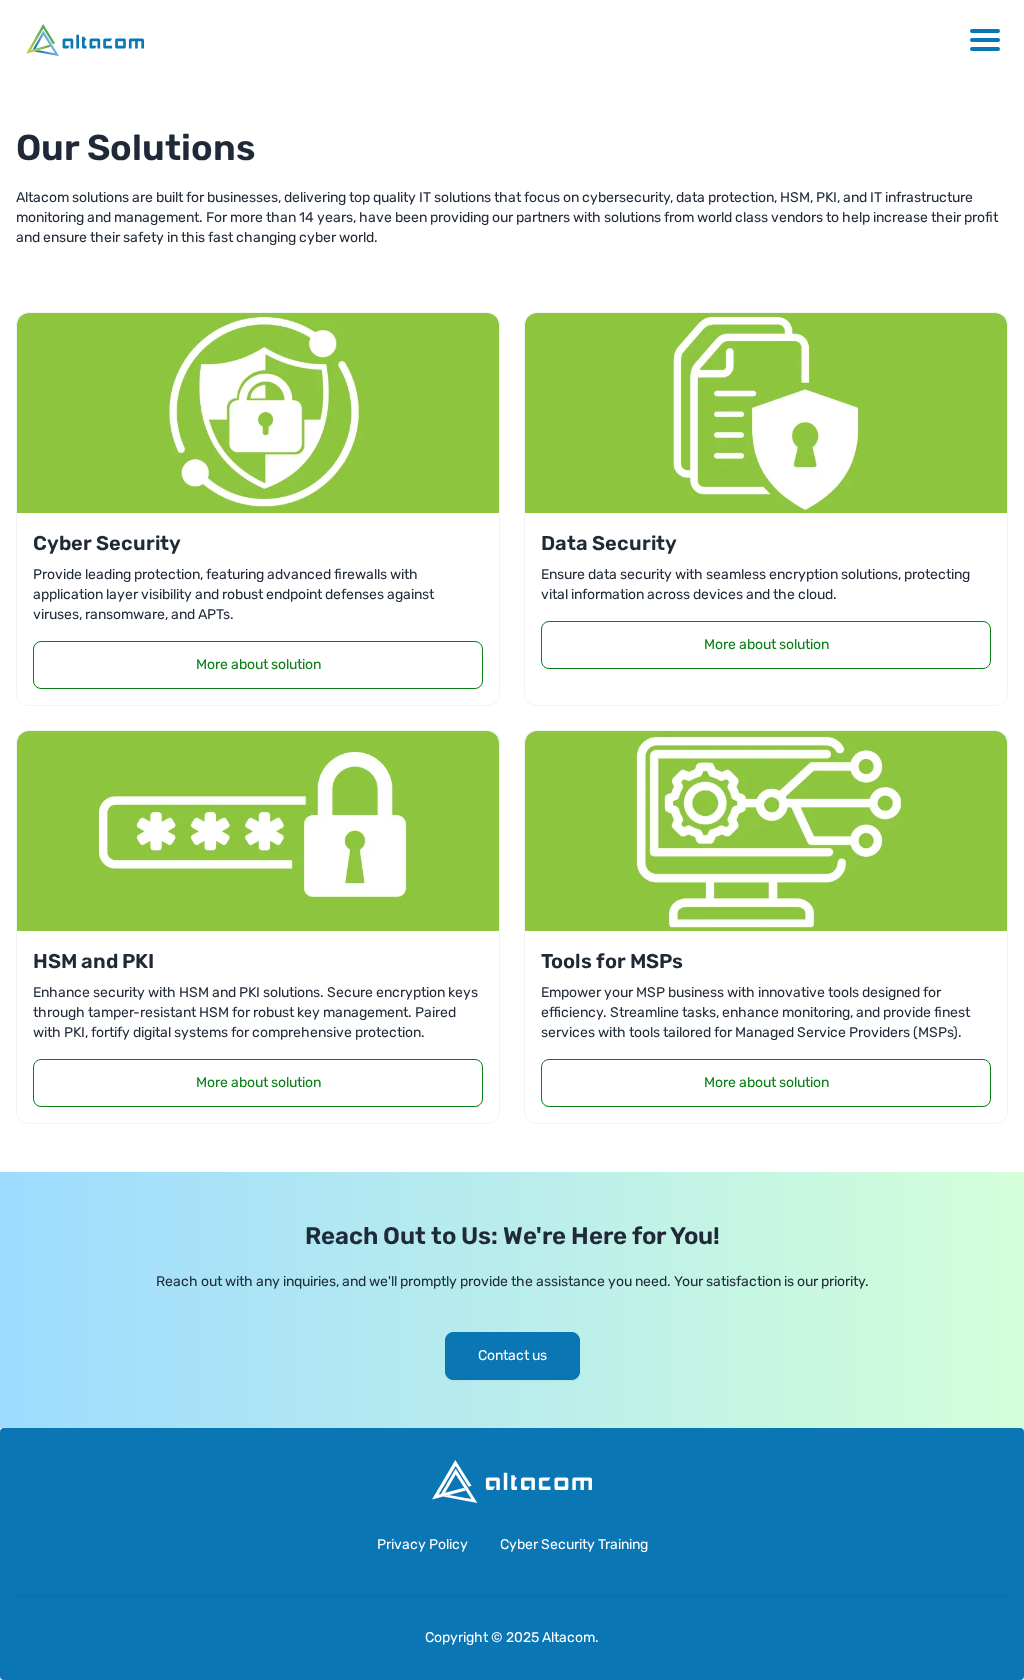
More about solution (258, 664)
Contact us (512, 1355)
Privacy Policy (422, 1544)
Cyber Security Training (574, 1544)
